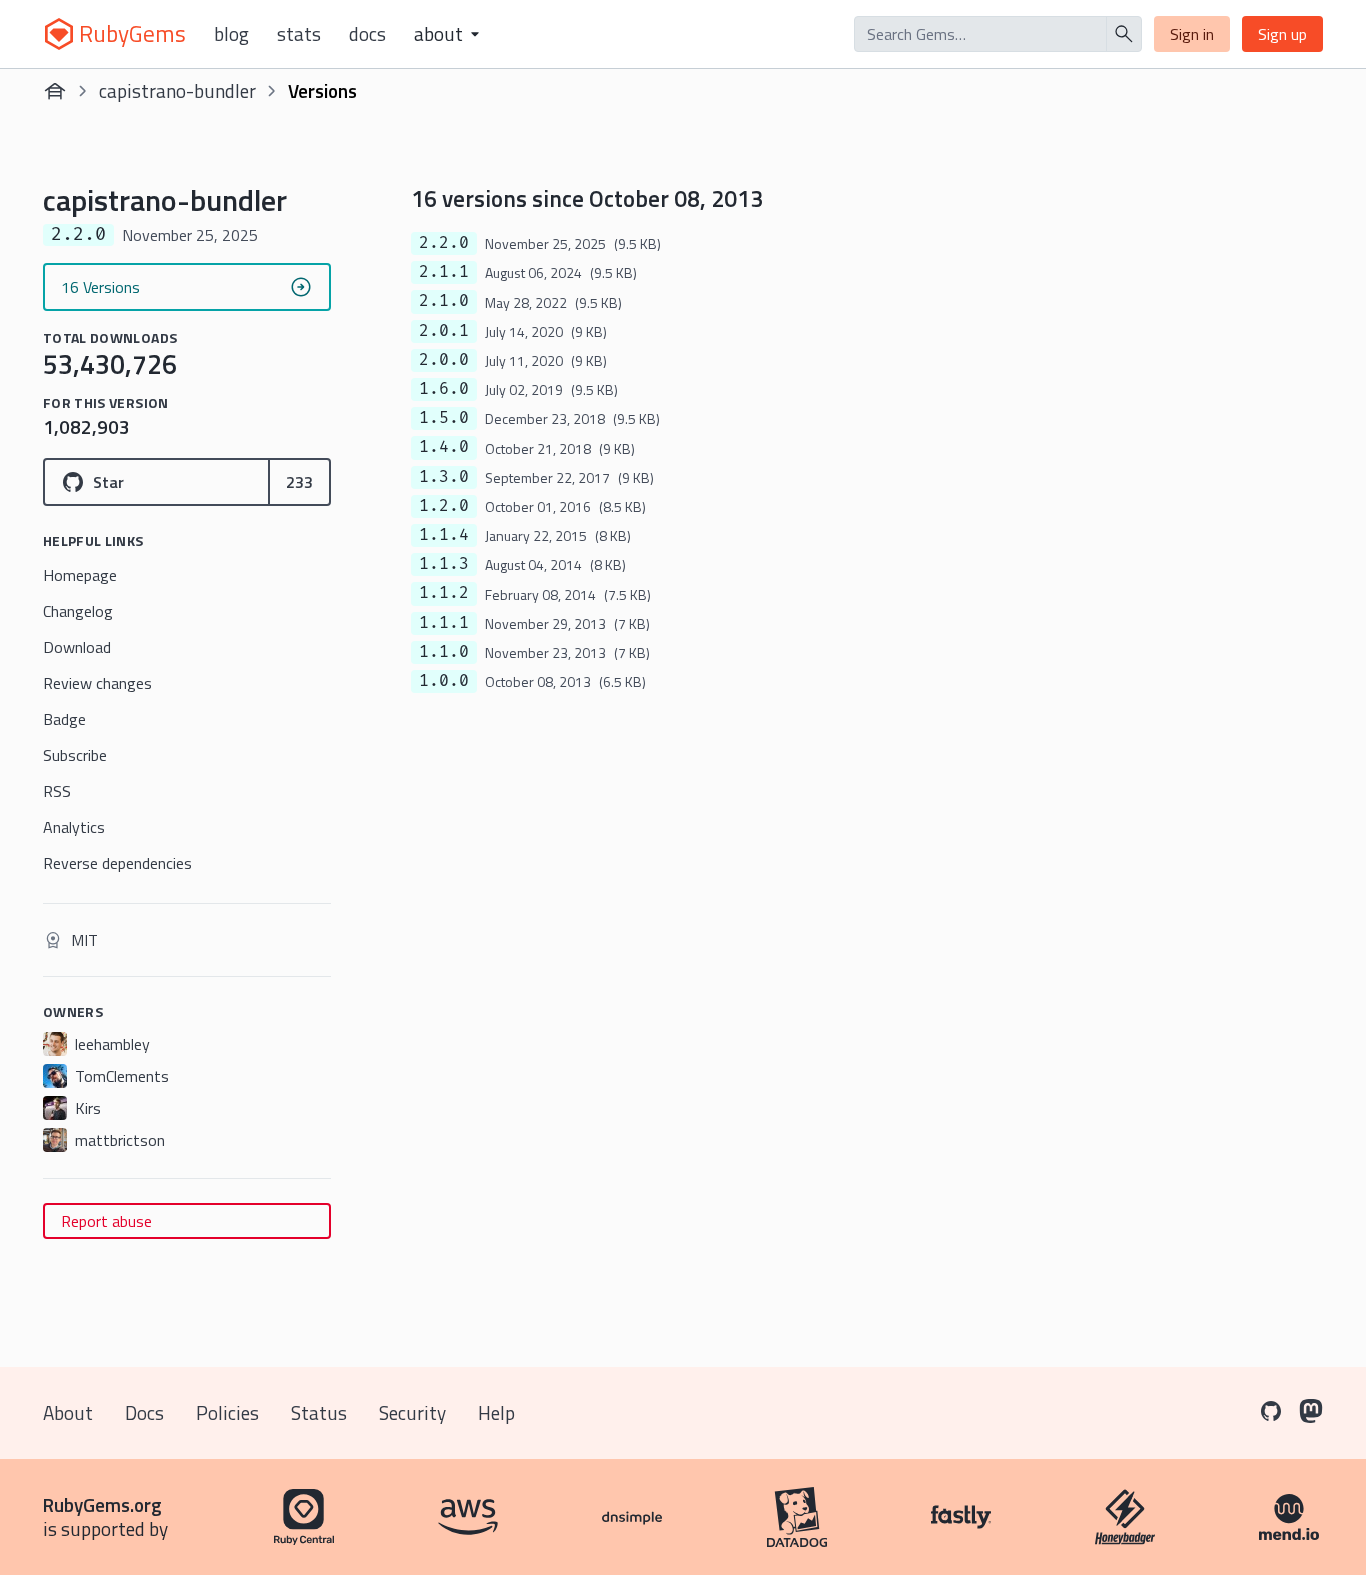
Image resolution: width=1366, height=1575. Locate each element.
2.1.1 (444, 272)
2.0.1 (444, 331)
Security (412, 1412)
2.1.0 (444, 301)
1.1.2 (444, 593)
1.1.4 (444, 535)
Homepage (80, 575)
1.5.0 (444, 418)
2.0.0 (444, 360)
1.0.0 (444, 681)
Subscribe (75, 755)
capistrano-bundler (177, 90)
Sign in (1192, 34)
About (68, 1412)
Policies (227, 1412)
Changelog (78, 611)
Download (77, 647)
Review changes (97, 683)
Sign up (1282, 34)
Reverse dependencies (117, 863)
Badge (64, 719)
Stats (299, 34)
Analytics (74, 827)
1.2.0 (444, 506)
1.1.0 (444, 652)
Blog (231, 34)
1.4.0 (444, 447)
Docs (367, 34)
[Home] (55, 91)
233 (299, 482)
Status (319, 1412)
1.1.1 (444, 623)
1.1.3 (444, 564)
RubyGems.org (102, 1504)
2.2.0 (444, 243)
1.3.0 (444, 477)
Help (496, 1412)
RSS (57, 791)
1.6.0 (444, 389)
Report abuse (106, 1221)
